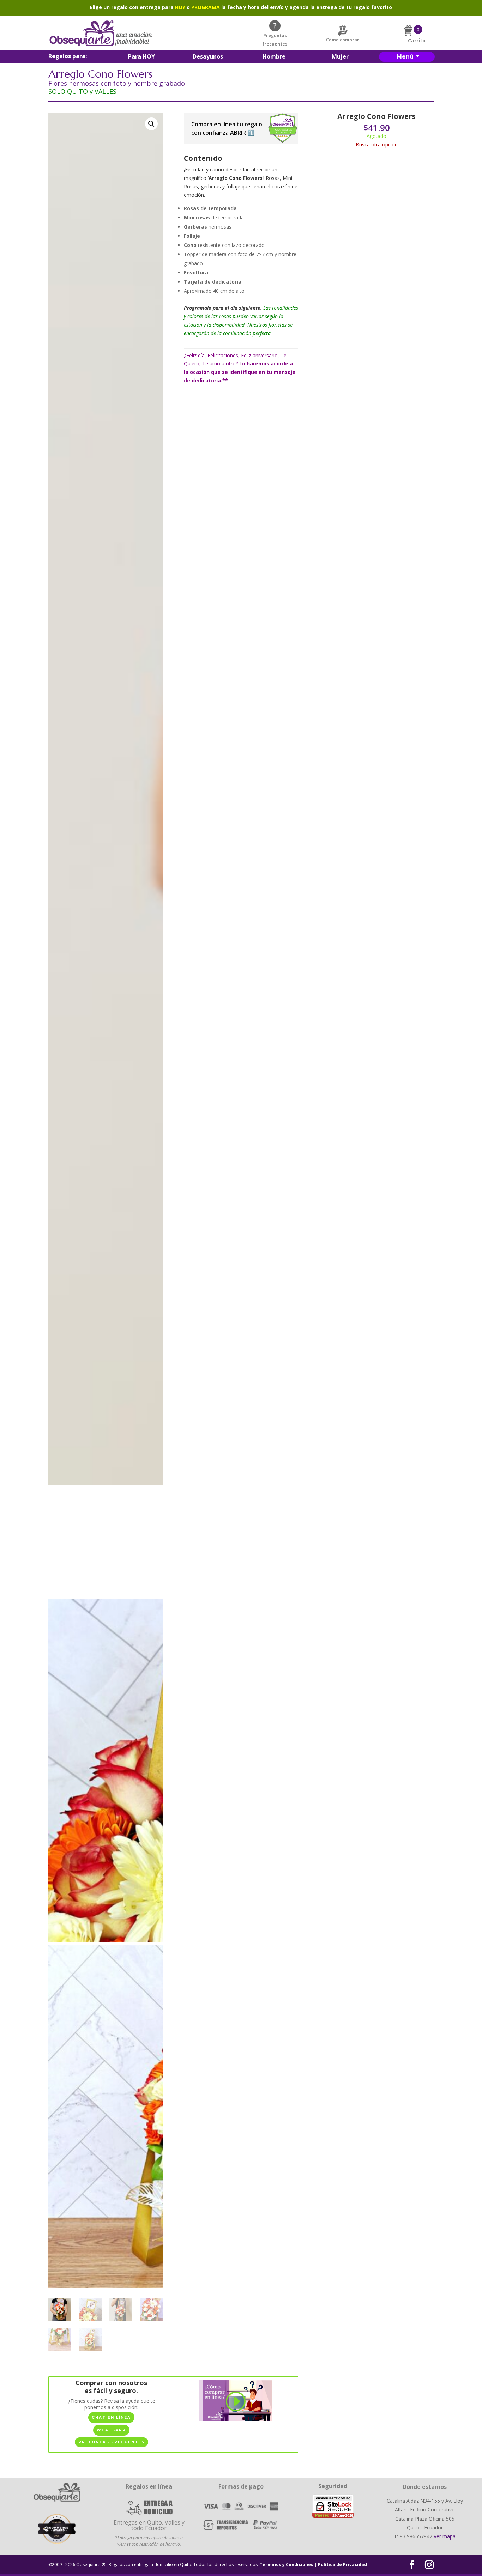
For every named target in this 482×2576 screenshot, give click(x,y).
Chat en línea (111, 2417)
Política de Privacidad (342, 2565)
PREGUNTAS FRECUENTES (112, 2442)
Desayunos (208, 57)
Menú (405, 57)
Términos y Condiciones (287, 2565)
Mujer (340, 57)
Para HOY (141, 57)
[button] (151, 124)
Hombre (274, 57)
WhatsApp (111, 2430)
